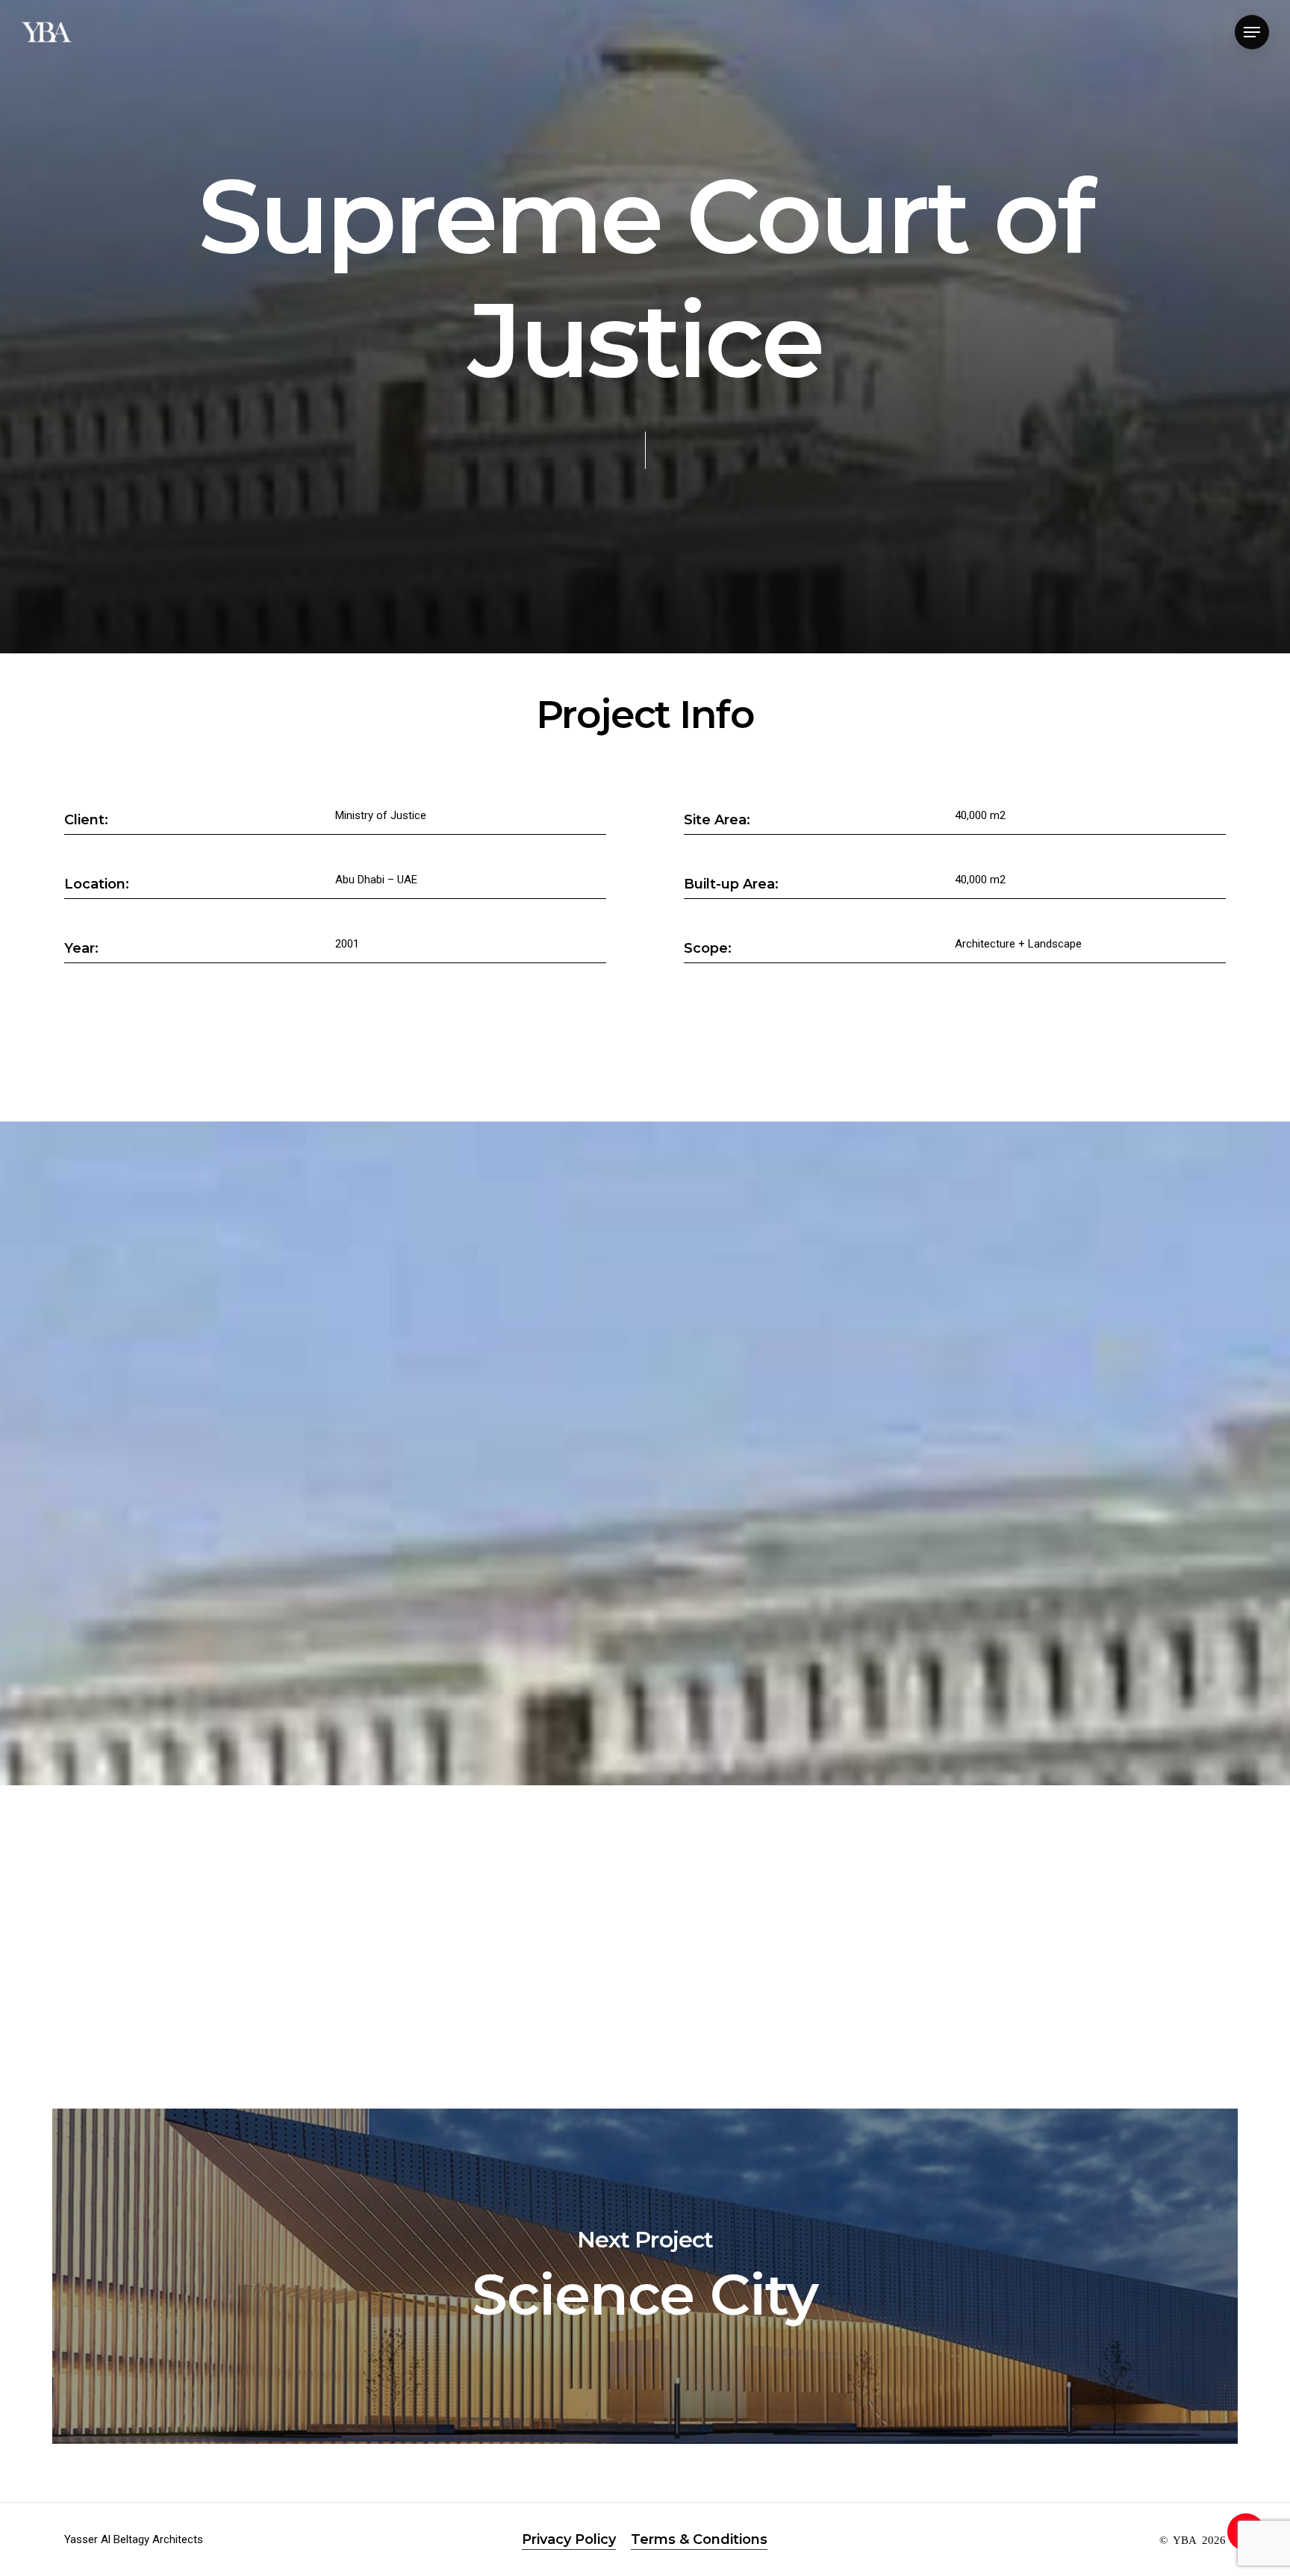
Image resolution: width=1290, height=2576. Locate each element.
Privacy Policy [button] (569, 2539)
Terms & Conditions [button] (699, 2539)
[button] (1252, 32)
